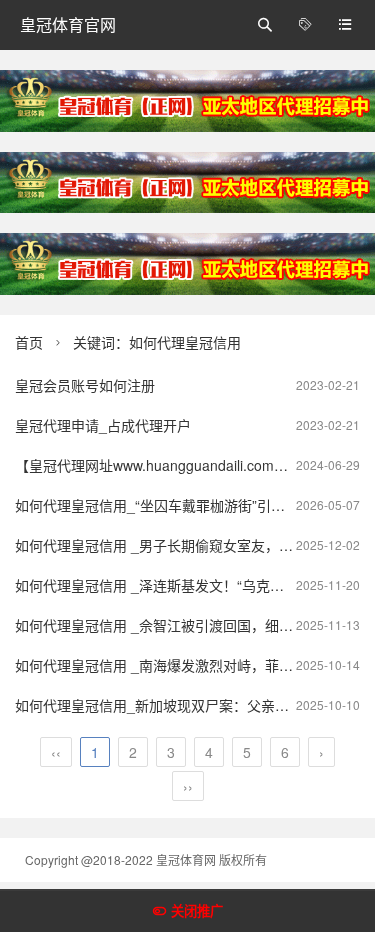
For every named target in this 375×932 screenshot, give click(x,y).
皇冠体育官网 (68, 24)
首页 (29, 342)
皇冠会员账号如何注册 (85, 385)
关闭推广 (197, 911)
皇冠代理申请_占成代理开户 (103, 425)
